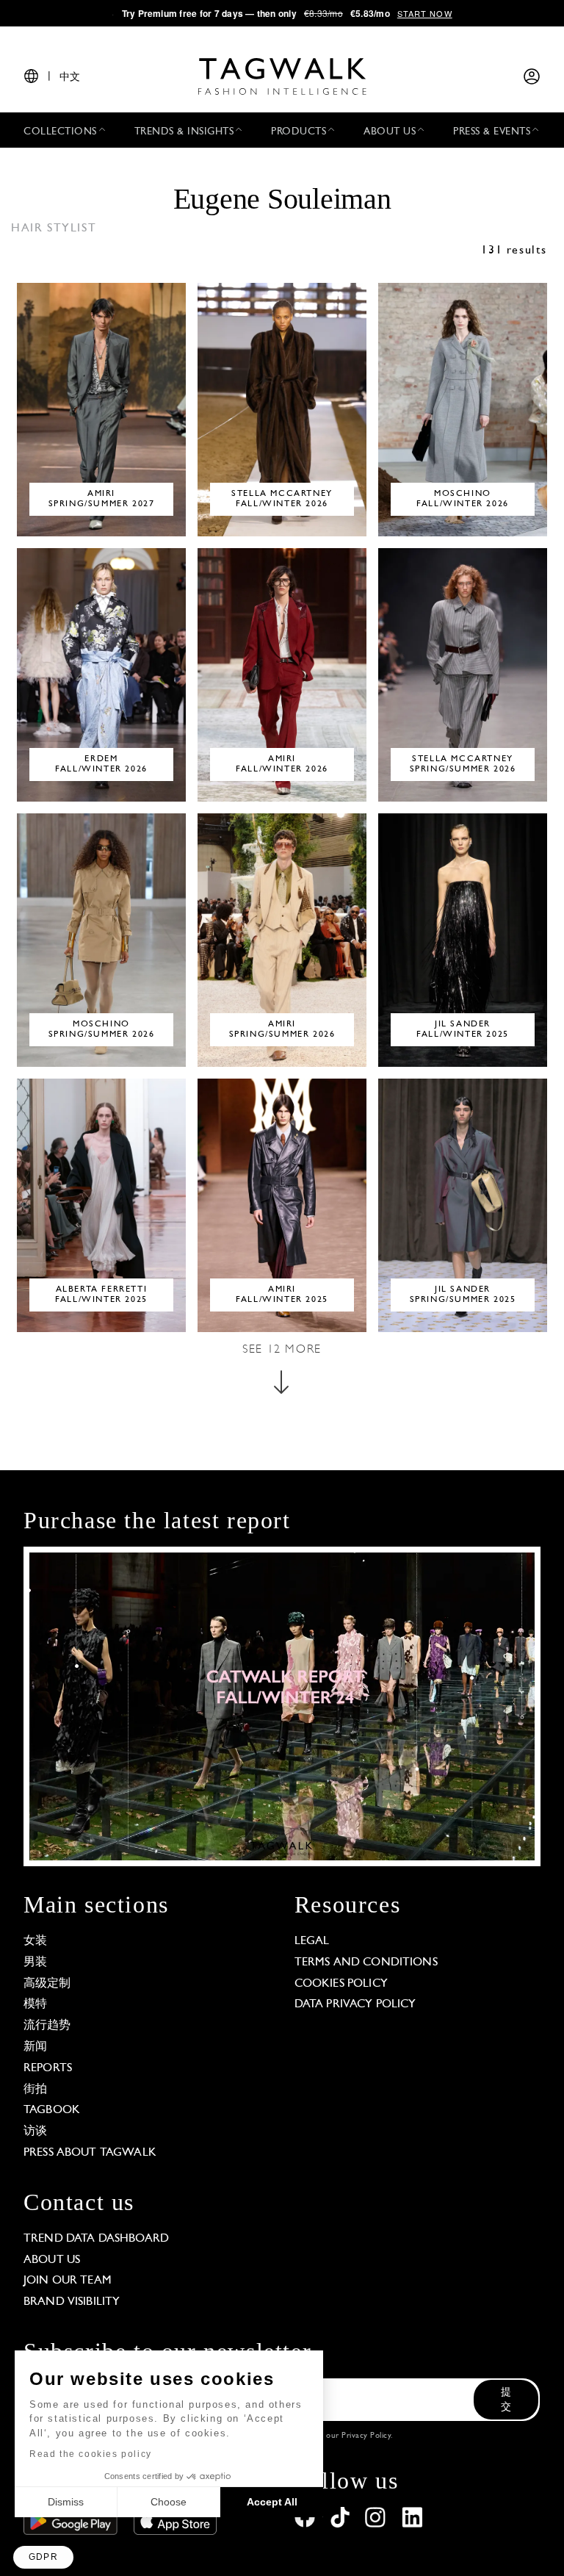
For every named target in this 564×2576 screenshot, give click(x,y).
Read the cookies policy (91, 2454)
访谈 (35, 2131)
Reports (48, 2068)
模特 (35, 2004)
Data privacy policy (355, 2004)
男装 (35, 1962)
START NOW (425, 13)
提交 (506, 2400)
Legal (312, 1941)
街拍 (35, 2090)
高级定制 (47, 1984)
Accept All (272, 2502)
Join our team (68, 2281)
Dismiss (66, 2502)
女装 (35, 1941)
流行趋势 (47, 2026)
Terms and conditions (366, 1962)
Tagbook (52, 2110)
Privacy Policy (366, 2436)
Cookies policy (341, 1984)
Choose (169, 2502)
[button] (43, 2557)
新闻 (35, 2047)
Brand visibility (72, 2302)
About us (52, 2260)
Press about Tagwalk (90, 2153)
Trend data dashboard (96, 2239)
